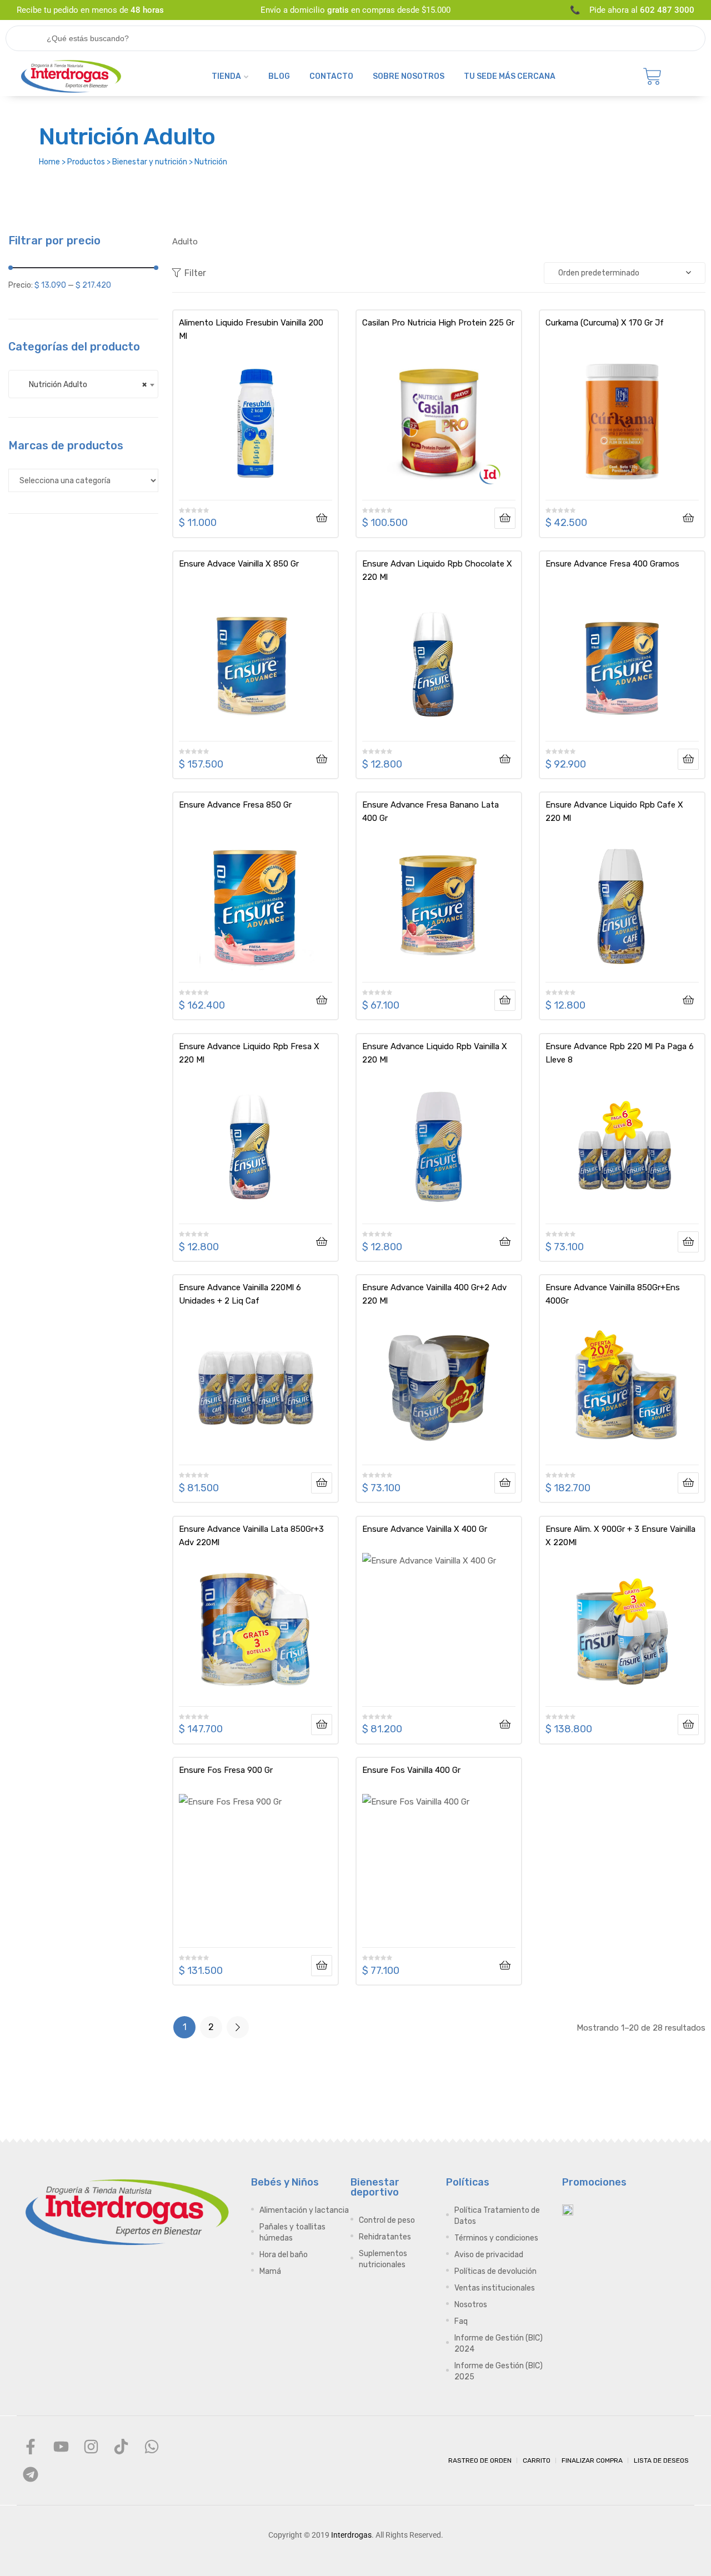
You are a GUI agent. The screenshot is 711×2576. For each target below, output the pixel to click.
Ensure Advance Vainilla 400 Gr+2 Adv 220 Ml (434, 1294)
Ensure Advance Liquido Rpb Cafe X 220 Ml (614, 811)
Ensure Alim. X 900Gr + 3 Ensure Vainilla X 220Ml (620, 1536)
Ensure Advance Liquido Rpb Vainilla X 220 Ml (435, 1053)
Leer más (505, 518)
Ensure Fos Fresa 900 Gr (226, 1770)
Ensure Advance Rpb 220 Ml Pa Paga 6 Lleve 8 (620, 1053)
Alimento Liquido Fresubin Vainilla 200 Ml (251, 329)
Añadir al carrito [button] (322, 518)
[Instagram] (91, 2447)
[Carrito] (652, 77)
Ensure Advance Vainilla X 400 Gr (425, 1529)
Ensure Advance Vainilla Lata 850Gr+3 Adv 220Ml (251, 1536)
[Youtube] (61, 2447)
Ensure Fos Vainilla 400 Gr (411, 1770)
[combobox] (83, 384)
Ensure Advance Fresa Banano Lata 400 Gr (430, 811)
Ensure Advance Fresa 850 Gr (235, 805)
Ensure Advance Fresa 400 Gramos (612, 564)
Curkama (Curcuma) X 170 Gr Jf (605, 323)
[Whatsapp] (152, 2447)
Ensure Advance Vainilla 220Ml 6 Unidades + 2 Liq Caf (240, 1294)
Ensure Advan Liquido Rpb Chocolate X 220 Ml (437, 570)
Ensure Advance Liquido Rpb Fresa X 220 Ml (249, 1053)
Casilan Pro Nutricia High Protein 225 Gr (438, 323)
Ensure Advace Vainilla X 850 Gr (239, 564)
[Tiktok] (121, 2447)
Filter (195, 273)
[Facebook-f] (31, 2447)
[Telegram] (31, 2474)
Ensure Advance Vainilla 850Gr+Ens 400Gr (613, 1294)
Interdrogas (351, 2535)
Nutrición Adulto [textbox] (83, 384)
